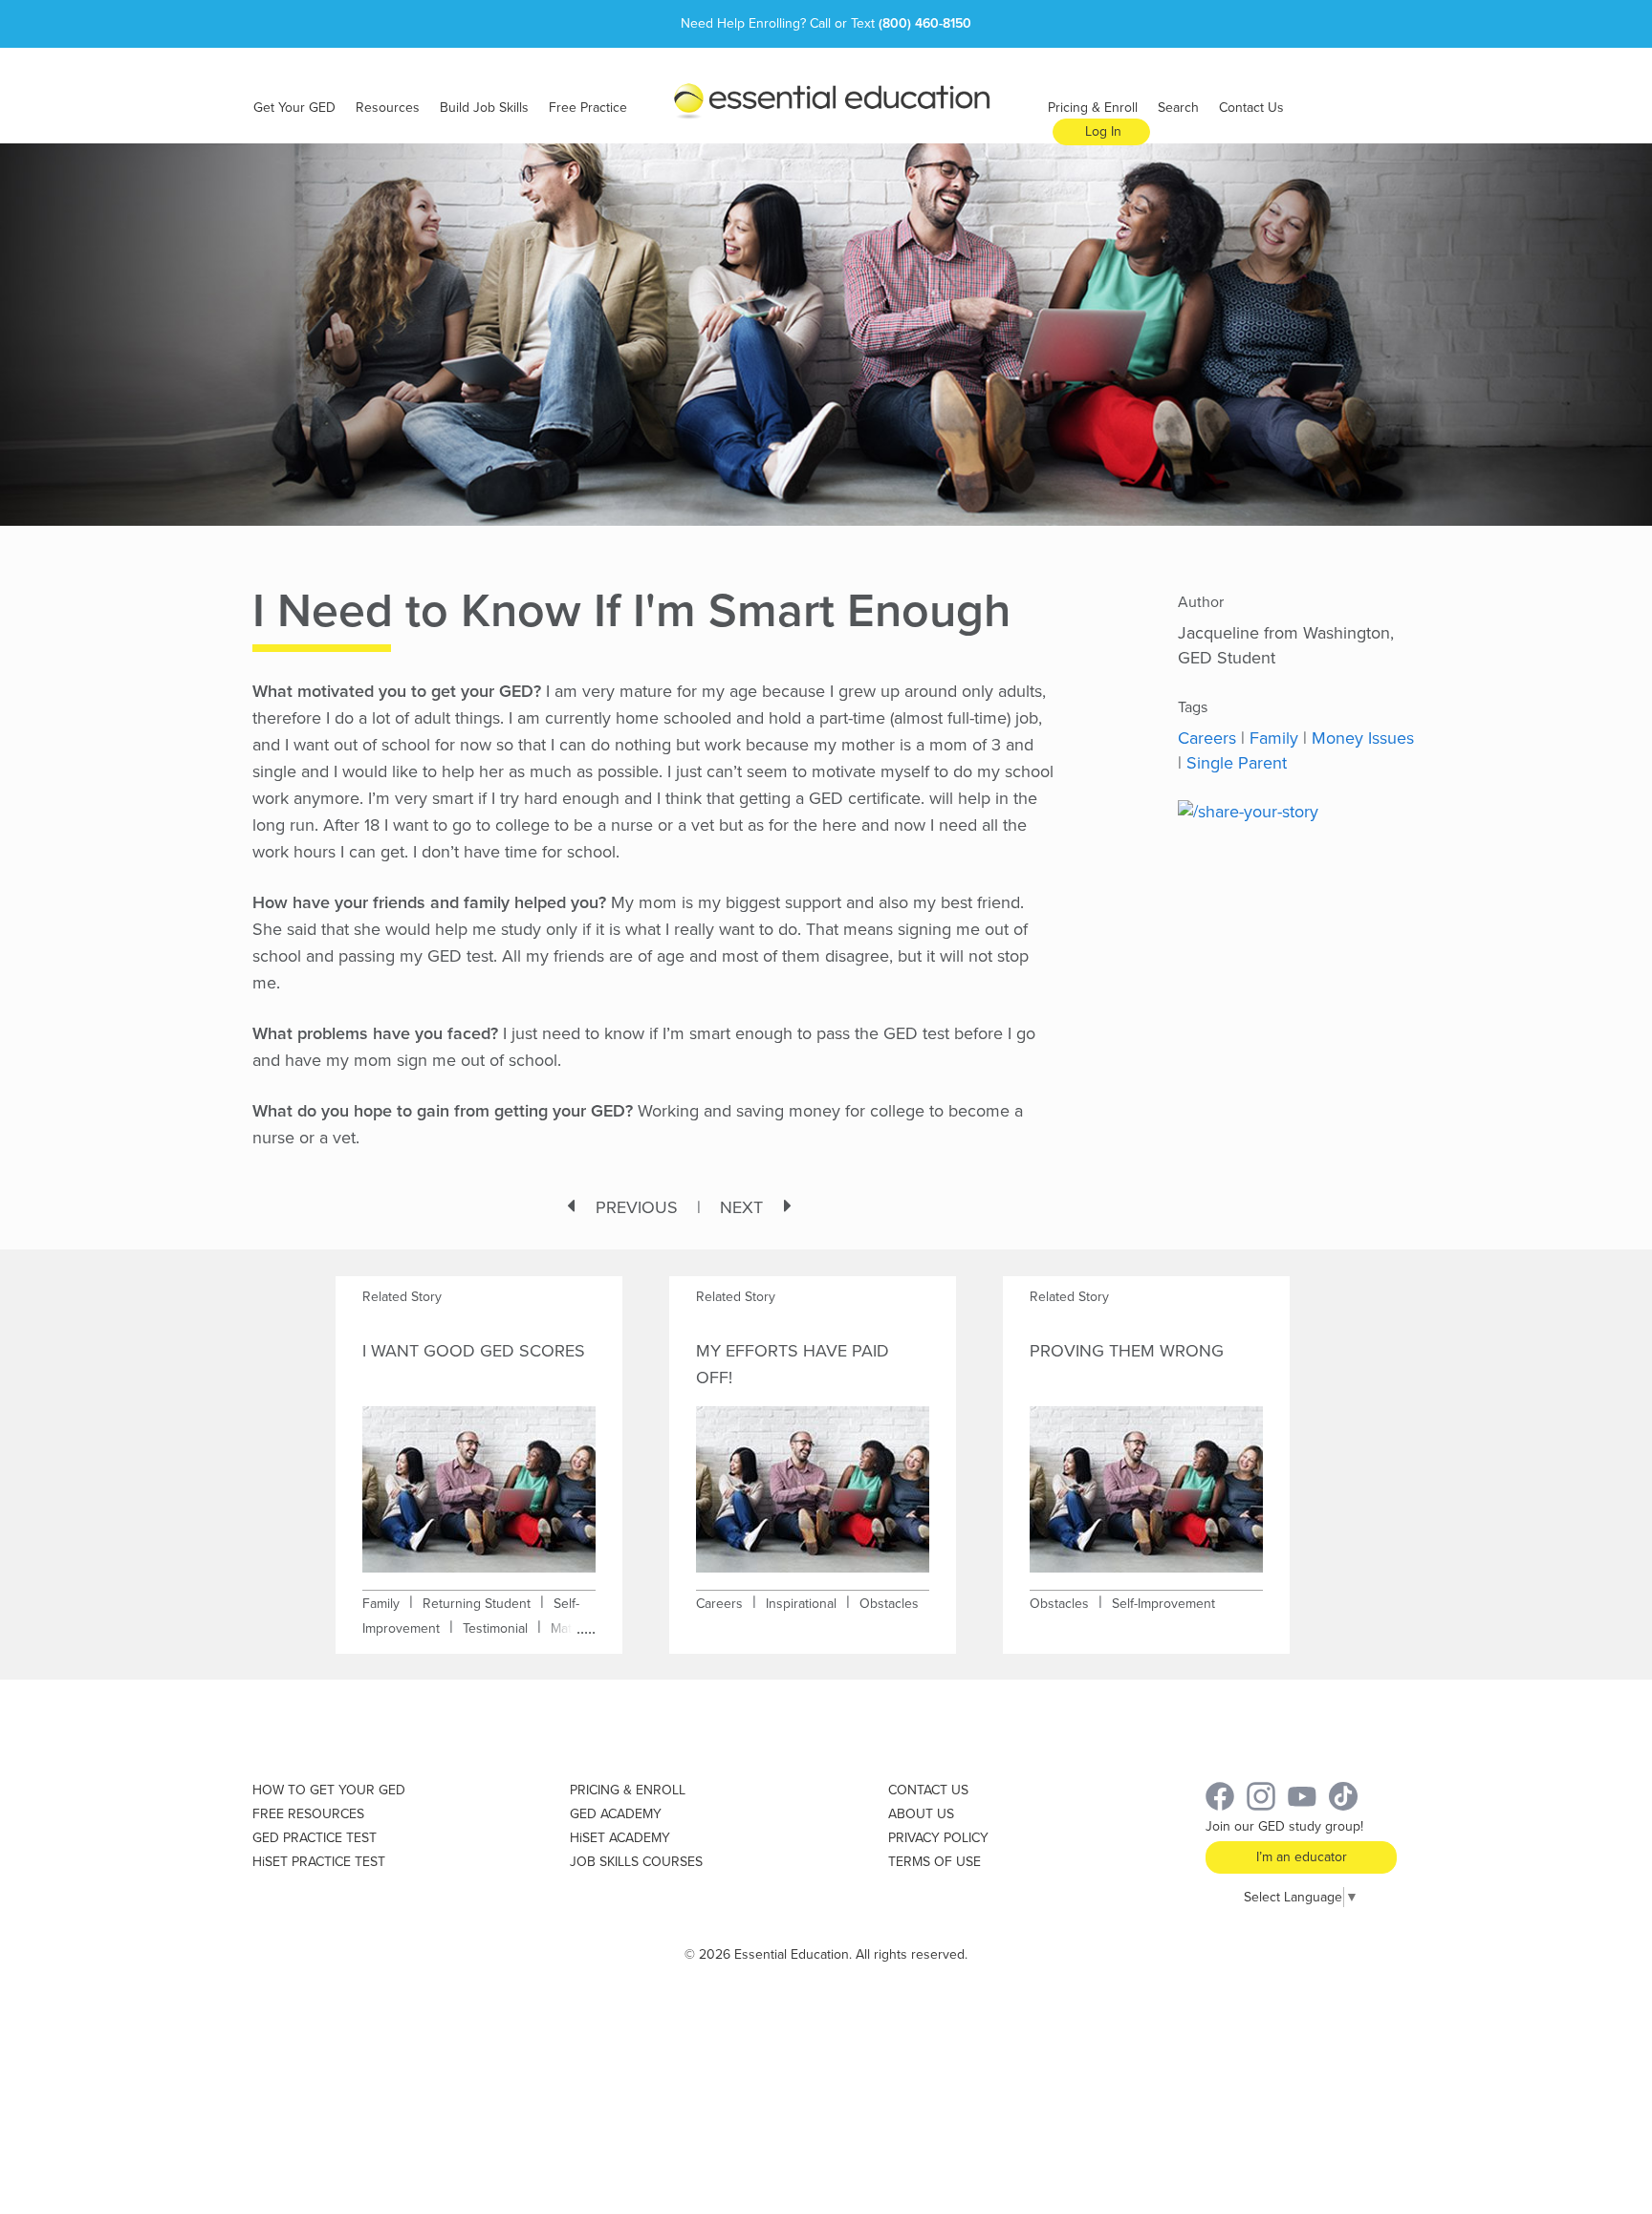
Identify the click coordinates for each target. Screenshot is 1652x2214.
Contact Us (1251, 108)
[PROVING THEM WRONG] (1146, 1476)
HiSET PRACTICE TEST (319, 1862)
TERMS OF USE (935, 1862)
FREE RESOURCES (308, 1814)
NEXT (741, 1207)
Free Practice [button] (588, 108)
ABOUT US (921, 1814)
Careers (1207, 738)
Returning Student (477, 1604)
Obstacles (889, 1604)
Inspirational (801, 1604)
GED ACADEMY (616, 1814)
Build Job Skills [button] (484, 108)
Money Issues (1363, 738)
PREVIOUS (637, 1207)
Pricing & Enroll (1093, 108)
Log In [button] (1103, 131)
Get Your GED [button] (294, 108)
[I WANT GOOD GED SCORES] (479, 1476)
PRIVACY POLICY (938, 1838)
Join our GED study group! (1284, 1826)
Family (1274, 738)
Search (1178, 108)
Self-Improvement (1163, 1604)
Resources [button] (388, 108)
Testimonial (495, 1628)
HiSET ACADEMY (620, 1838)
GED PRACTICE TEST (315, 1838)
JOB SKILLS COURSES (636, 1862)
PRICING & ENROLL (628, 1790)
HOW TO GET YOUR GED (329, 1790)
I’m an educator (1302, 1857)
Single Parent (1237, 763)
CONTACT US (928, 1790)
